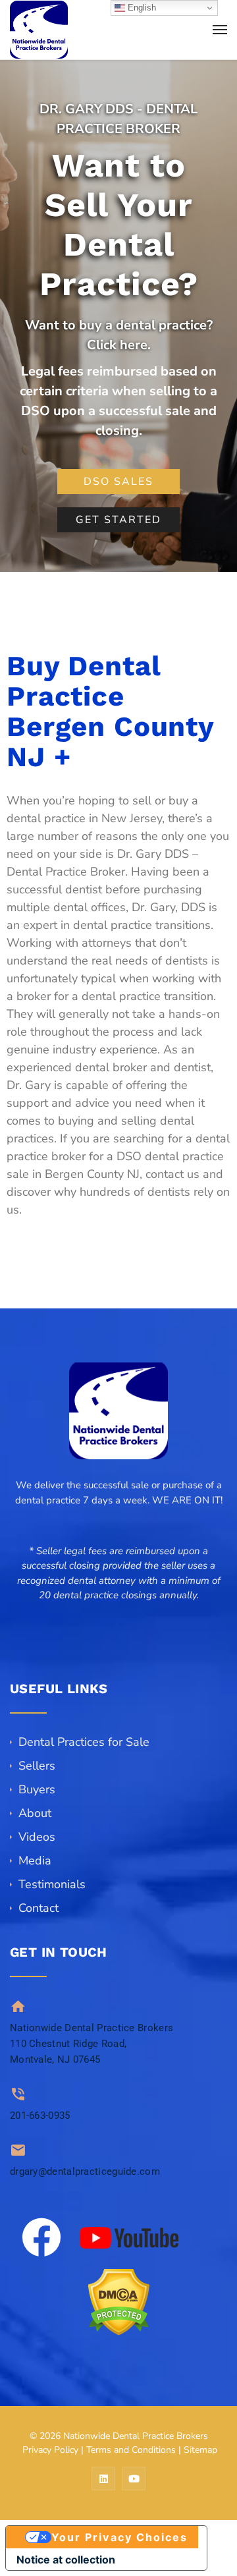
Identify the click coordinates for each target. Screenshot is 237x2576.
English (141, 8)
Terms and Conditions (131, 2450)
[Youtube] (134, 2478)
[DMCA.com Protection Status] (118, 2302)
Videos (37, 1837)
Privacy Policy (50, 2450)
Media (35, 1861)
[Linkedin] (103, 2478)
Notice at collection (66, 2560)
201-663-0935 (40, 2115)
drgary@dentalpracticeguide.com (85, 2171)
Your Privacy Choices (120, 2537)
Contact (39, 1908)
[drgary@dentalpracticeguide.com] (18, 2150)
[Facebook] (41, 2237)
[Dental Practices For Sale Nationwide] (39, 30)
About (35, 1813)
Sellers (37, 1766)
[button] (118, 1610)
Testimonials (52, 1884)
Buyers (37, 1789)
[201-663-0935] (18, 2094)
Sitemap (200, 2450)
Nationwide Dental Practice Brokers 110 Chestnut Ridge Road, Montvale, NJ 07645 (92, 2044)
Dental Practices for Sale (84, 1742)
